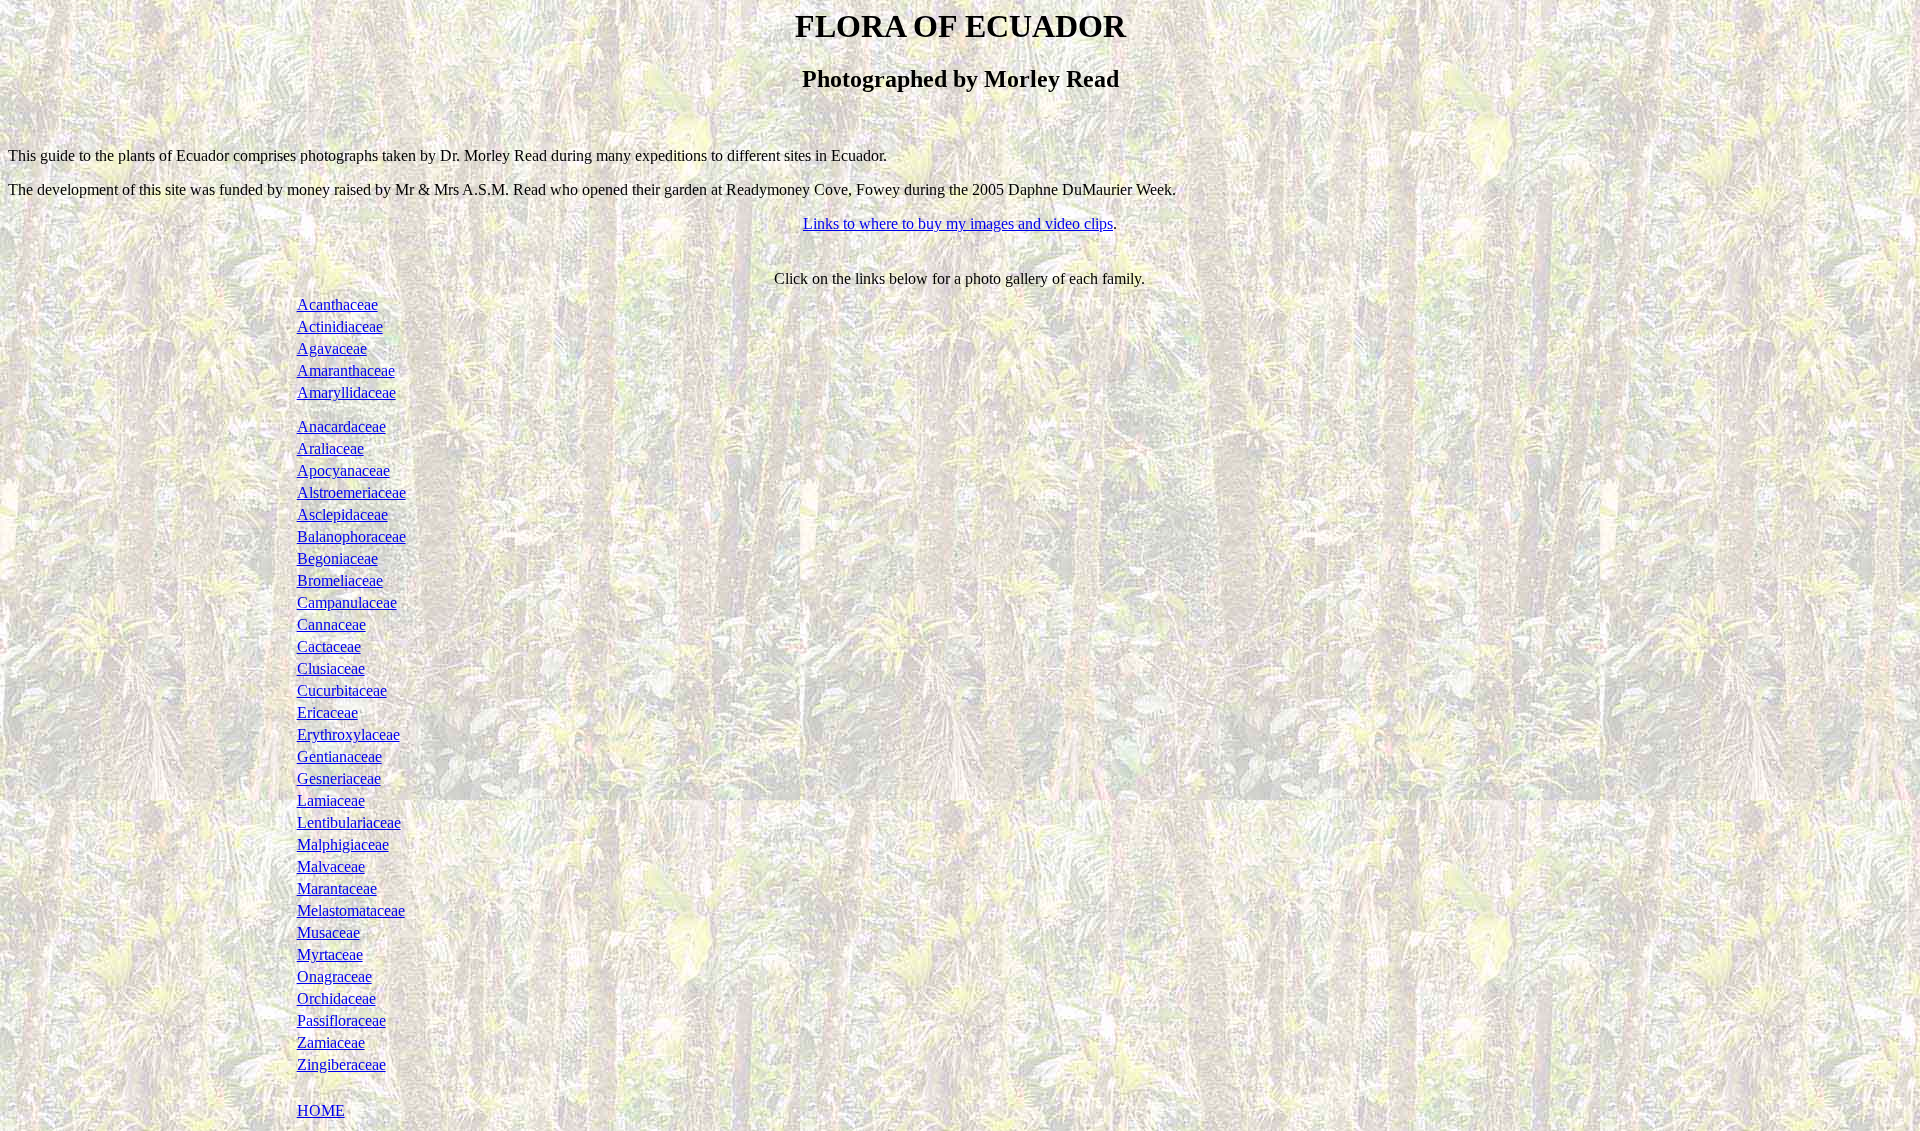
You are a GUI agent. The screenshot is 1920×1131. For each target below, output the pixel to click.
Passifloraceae (341, 1020)
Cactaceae (329, 646)
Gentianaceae (339, 756)
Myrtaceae (330, 954)
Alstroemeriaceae (351, 492)
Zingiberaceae (341, 1064)
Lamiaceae (331, 800)
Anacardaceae (341, 426)
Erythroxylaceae (348, 734)
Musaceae (328, 932)
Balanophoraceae (351, 536)
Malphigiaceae (343, 844)
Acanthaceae (337, 304)
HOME (321, 1110)
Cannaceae (331, 624)
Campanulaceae (347, 602)
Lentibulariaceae (349, 822)
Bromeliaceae (340, 580)
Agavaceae (332, 348)
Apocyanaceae (343, 470)
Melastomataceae (351, 910)
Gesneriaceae (339, 778)
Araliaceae (330, 448)
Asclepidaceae (342, 514)
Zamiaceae (331, 1042)
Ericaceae (327, 712)
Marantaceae (337, 888)
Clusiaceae (331, 668)
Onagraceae (334, 976)
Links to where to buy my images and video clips (958, 223)
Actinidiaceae (340, 326)
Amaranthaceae (346, 370)
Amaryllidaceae (346, 392)
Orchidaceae (336, 998)
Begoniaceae (337, 558)
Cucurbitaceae (342, 690)
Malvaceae (331, 866)
